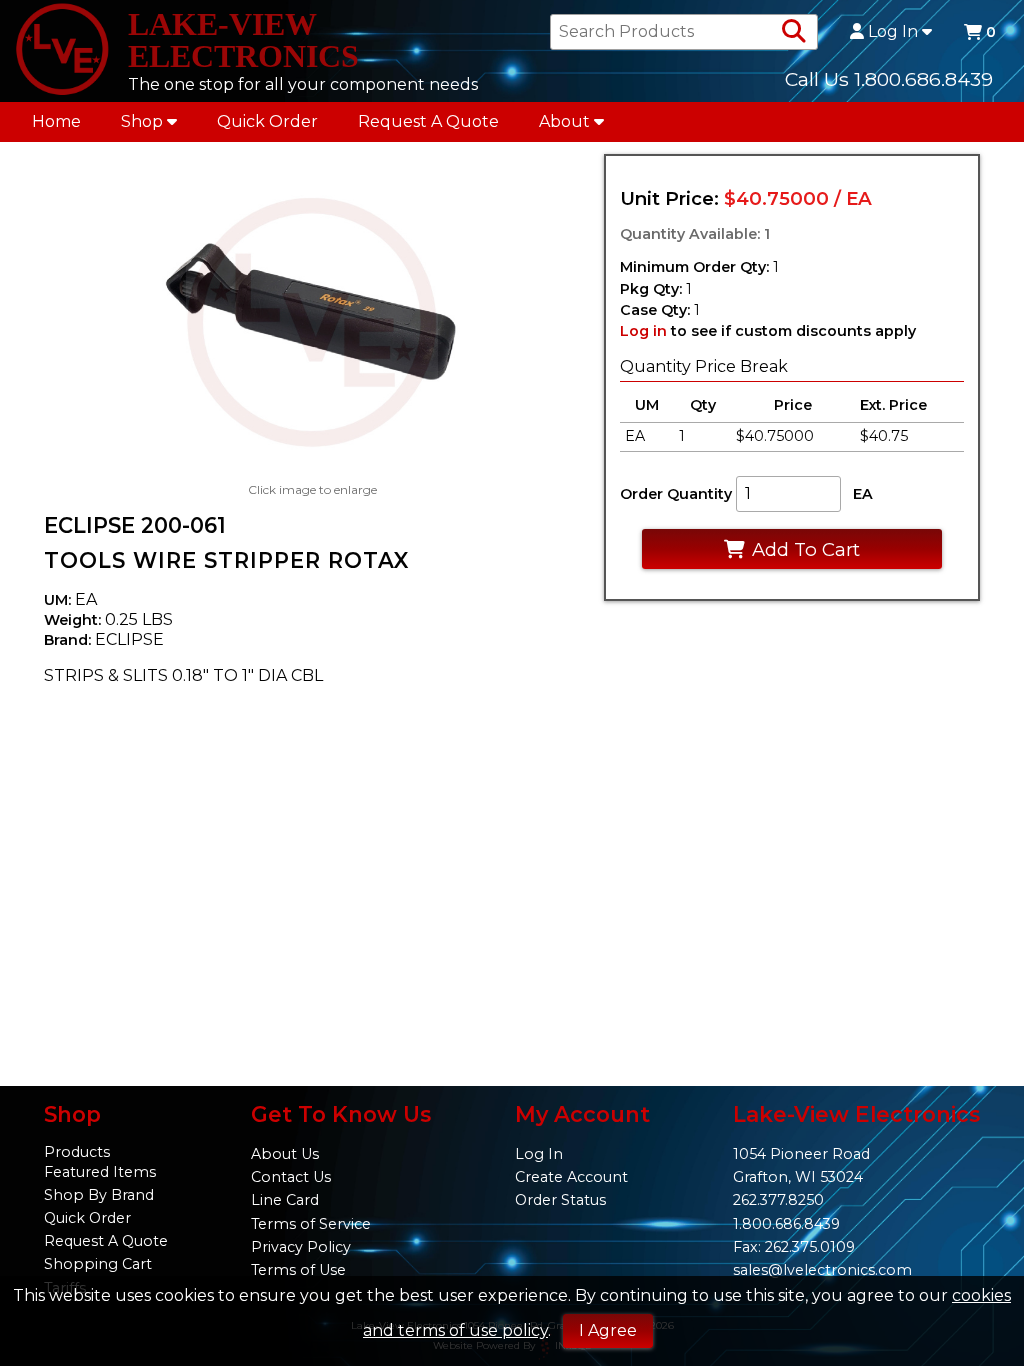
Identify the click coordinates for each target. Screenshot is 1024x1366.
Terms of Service (311, 1224)
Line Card (285, 1200)
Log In (893, 32)
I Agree (608, 1330)
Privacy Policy (301, 1247)
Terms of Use (298, 1270)
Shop (142, 121)
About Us (285, 1154)
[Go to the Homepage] (62, 51)
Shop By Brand (99, 1195)
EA (863, 494)
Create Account (571, 1177)
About (564, 121)
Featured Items (100, 1172)
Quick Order (267, 121)
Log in (643, 331)
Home (56, 121)
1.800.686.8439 (786, 1224)
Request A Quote (428, 121)
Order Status (560, 1200)
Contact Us (291, 1177)
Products (77, 1152)
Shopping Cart (98, 1264)
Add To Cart (806, 549)
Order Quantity (676, 494)
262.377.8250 (778, 1200)
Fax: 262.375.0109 (794, 1247)
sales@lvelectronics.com (822, 1270)
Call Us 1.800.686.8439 (889, 79)
